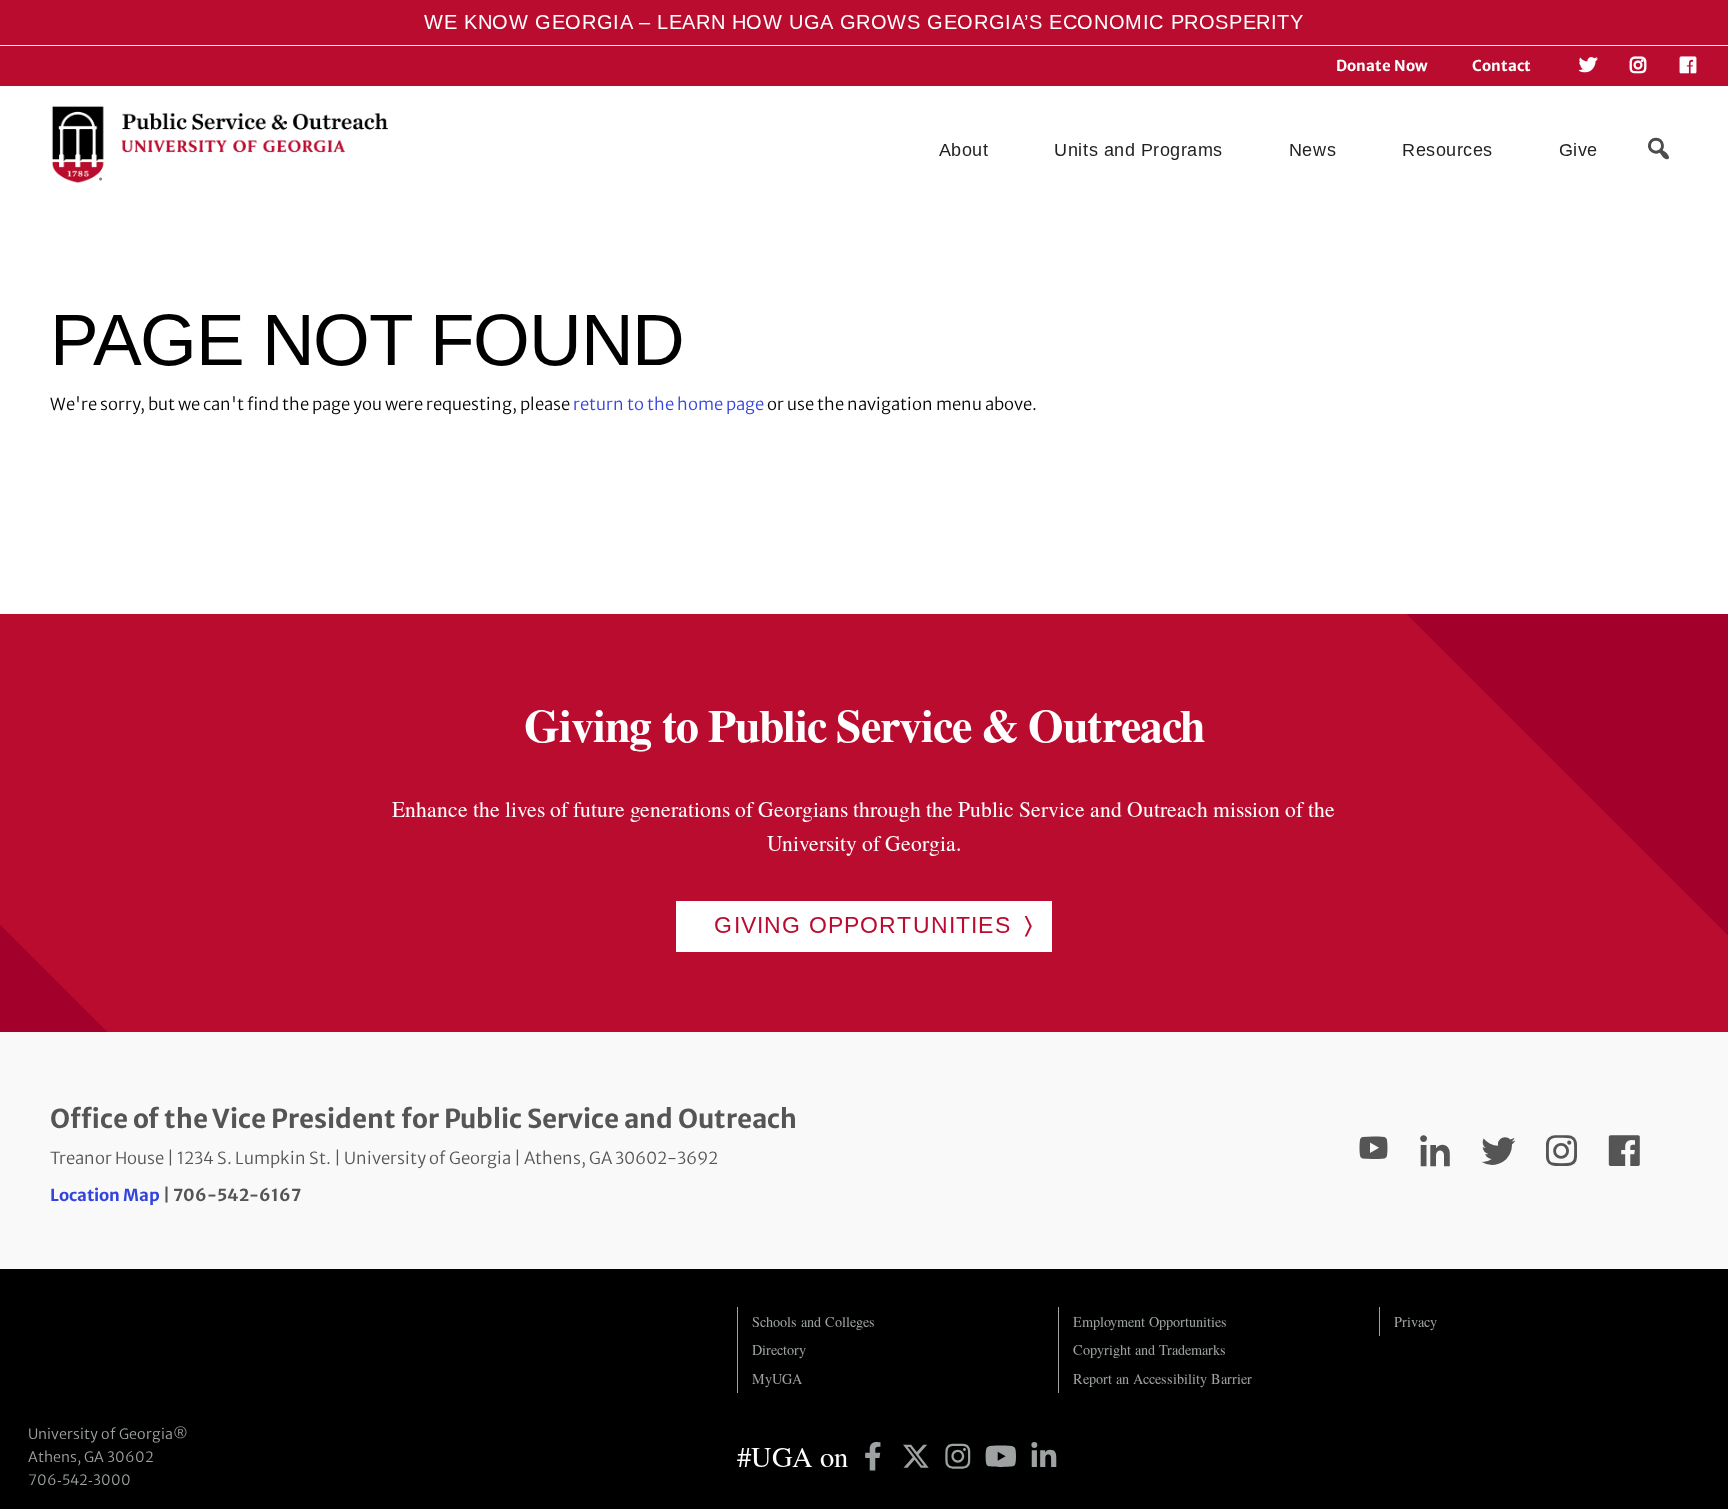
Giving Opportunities (862, 925)
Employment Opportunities (1150, 1321)
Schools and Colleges (813, 1321)
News (1312, 150)
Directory (779, 1349)
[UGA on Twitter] (919, 1456)
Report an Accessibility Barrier (1162, 1378)
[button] (1658, 149)
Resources (1447, 150)
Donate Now (1382, 65)
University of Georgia (178, 1347)
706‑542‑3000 (79, 1480)
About (964, 150)
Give (1578, 150)
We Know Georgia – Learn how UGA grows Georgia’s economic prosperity (863, 22)
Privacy (1415, 1321)
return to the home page (668, 404)
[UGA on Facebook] (876, 1456)
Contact (1501, 65)
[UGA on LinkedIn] (1044, 1456)
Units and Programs (1138, 150)
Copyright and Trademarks (1149, 1349)
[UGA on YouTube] (1004, 1456)
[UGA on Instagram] (961, 1456)
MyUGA (777, 1378)
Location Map (105, 1195)
